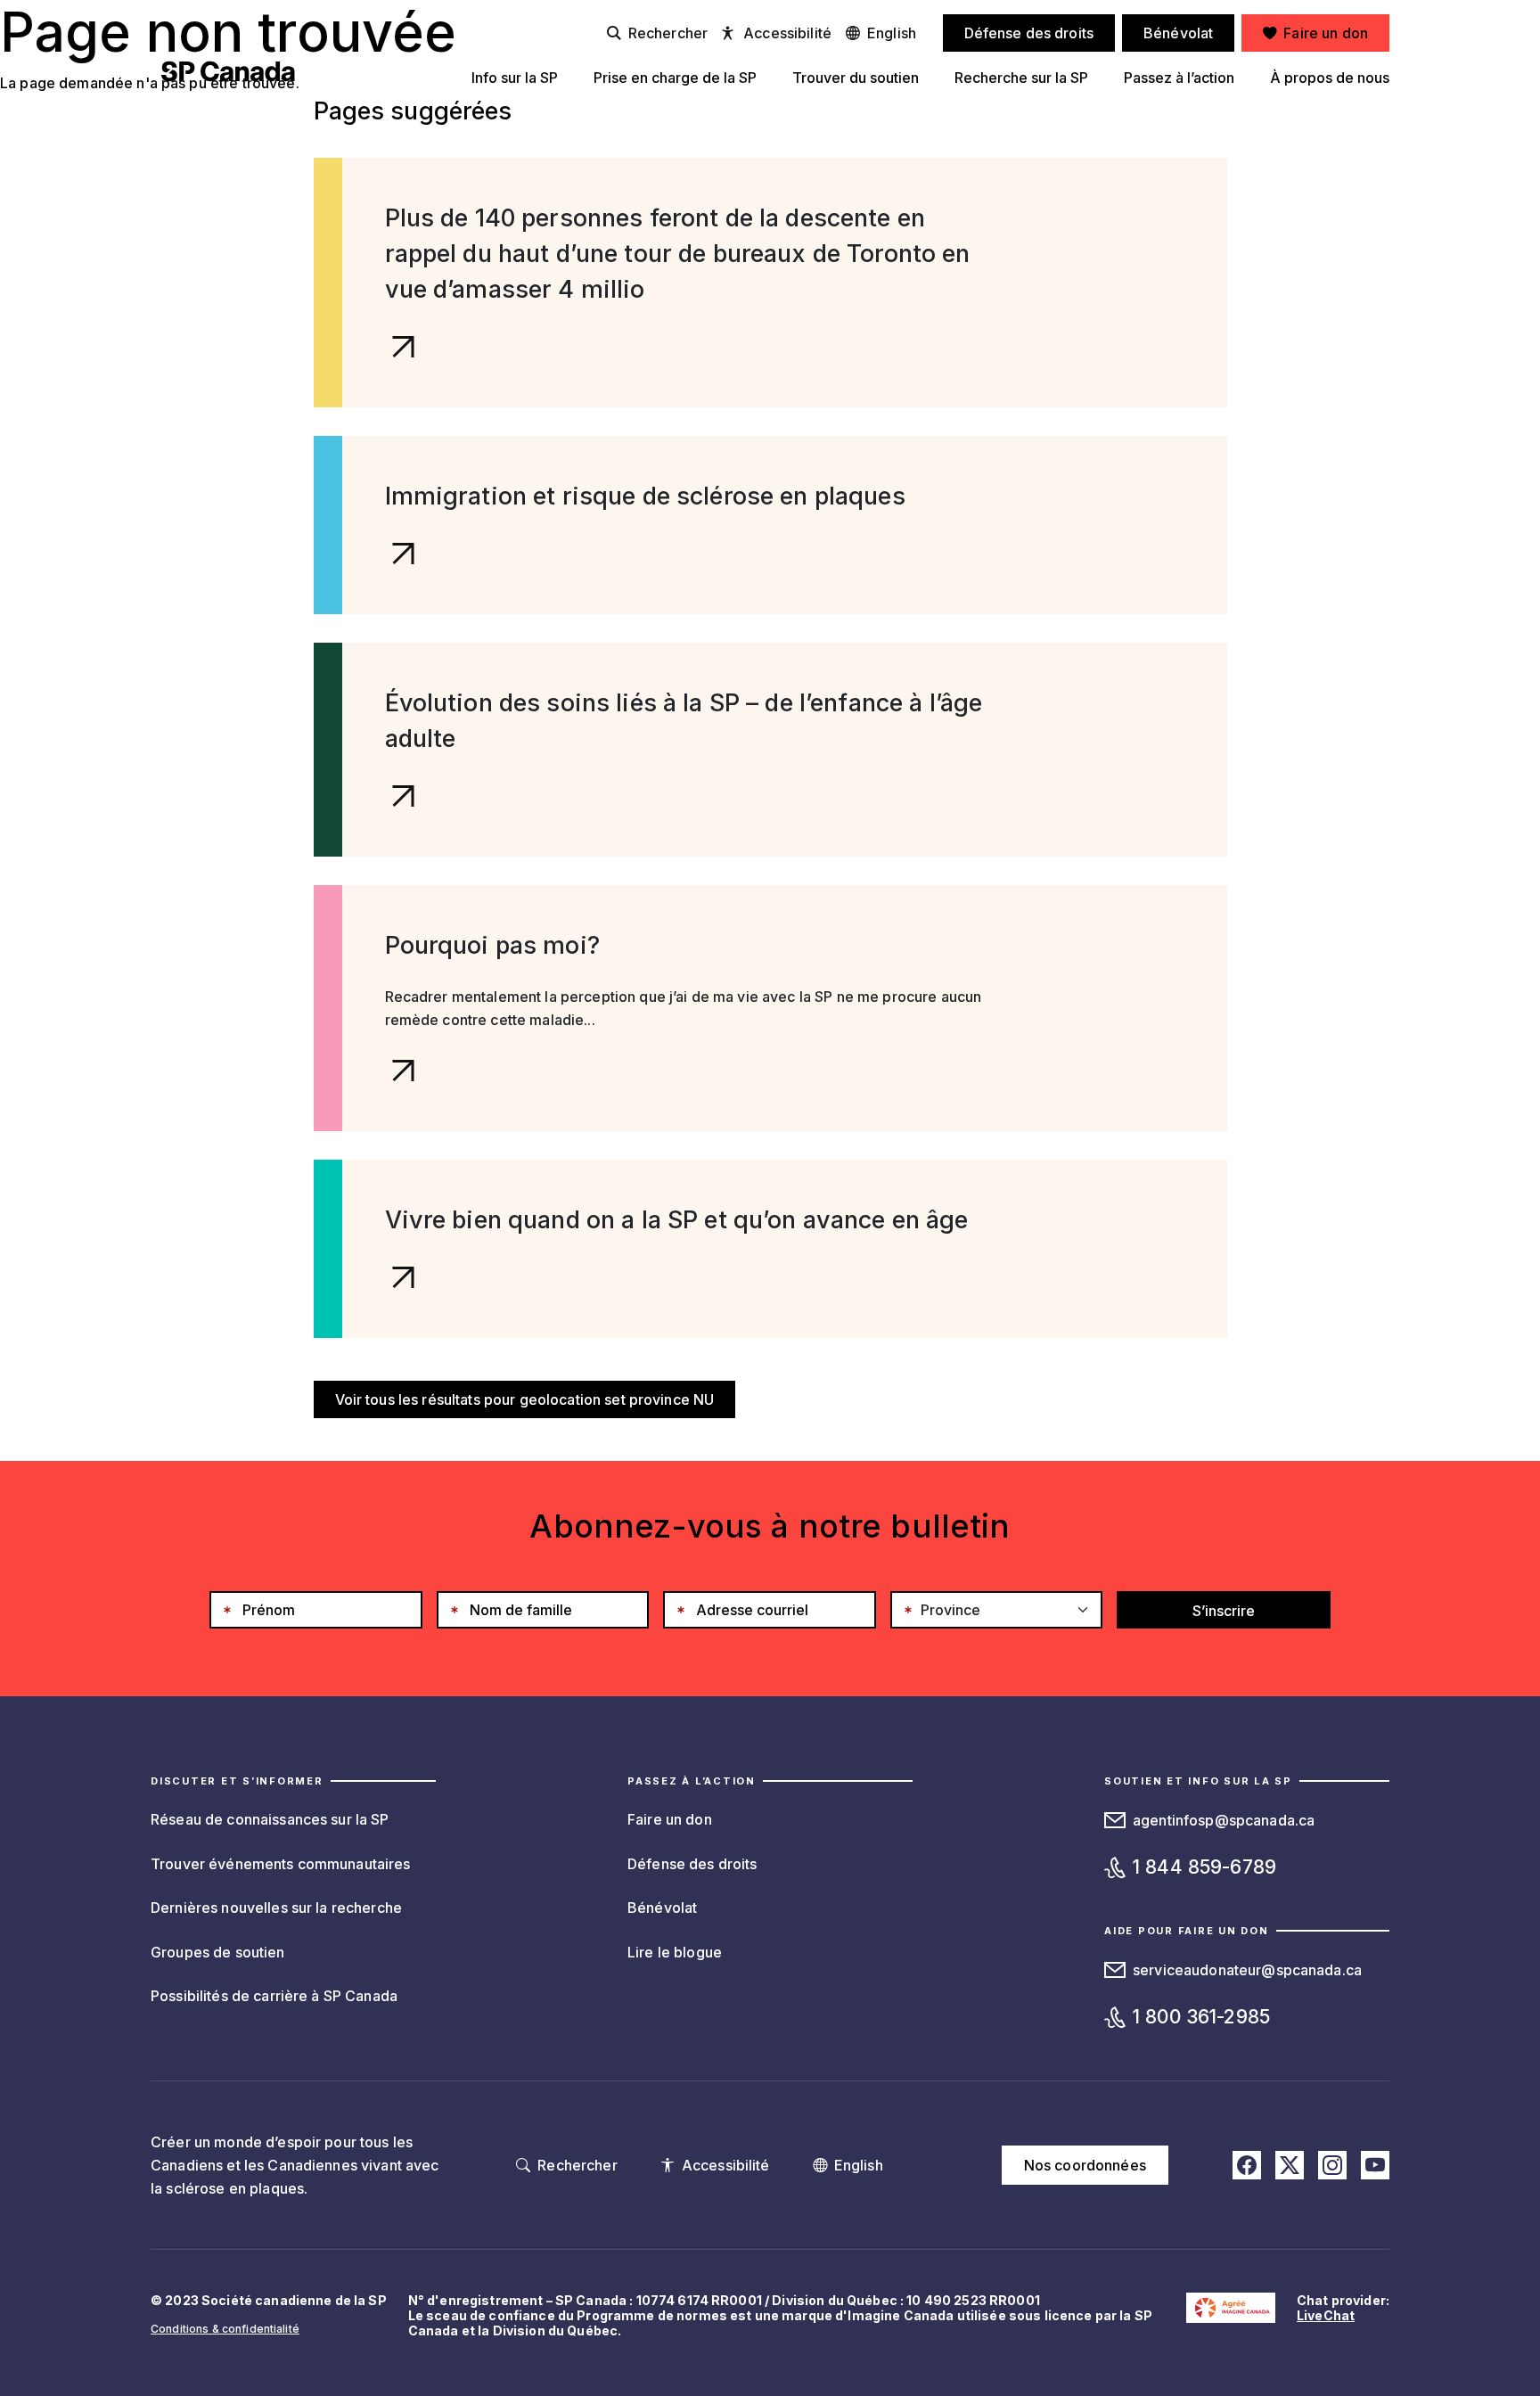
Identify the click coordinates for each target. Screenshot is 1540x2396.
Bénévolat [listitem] (1178, 33)
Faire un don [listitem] (1326, 33)
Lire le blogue (675, 1952)
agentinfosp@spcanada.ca (1224, 1820)
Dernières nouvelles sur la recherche (276, 1908)
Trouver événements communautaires (281, 1864)
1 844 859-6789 (1204, 1867)
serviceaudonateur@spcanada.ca (1247, 1970)
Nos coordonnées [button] (1085, 2165)
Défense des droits (692, 1864)
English (892, 33)
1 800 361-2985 (1201, 2017)
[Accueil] (228, 71)
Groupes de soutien (218, 1952)
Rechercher (668, 33)
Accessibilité (787, 33)
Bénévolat (662, 1908)
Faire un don (670, 1819)
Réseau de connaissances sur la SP (270, 1819)
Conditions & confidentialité (225, 2329)
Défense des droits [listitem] (1029, 33)
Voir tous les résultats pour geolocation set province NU (525, 1399)
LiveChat (1326, 2315)
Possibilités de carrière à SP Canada (274, 1996)
